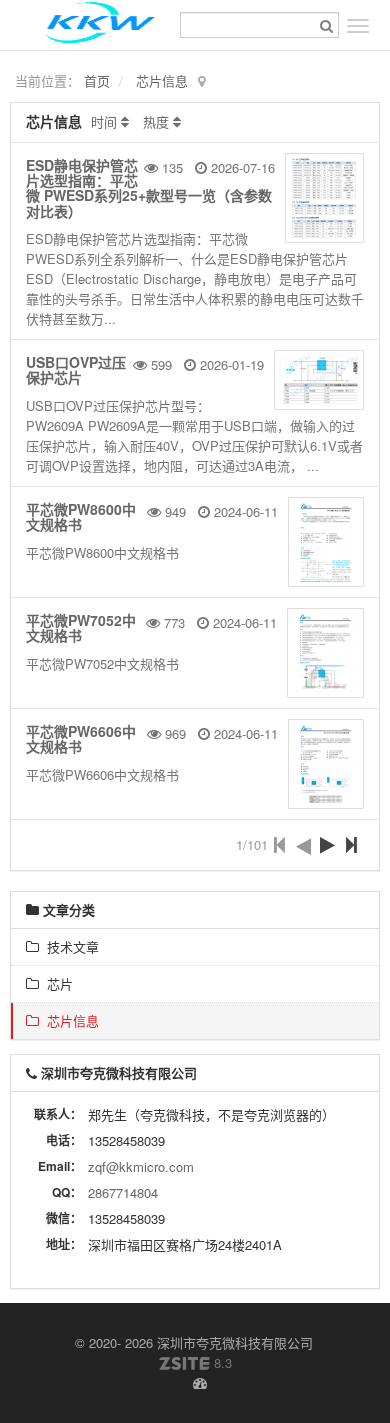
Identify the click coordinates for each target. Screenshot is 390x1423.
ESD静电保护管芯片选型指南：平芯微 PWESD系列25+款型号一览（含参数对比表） (149, 188)
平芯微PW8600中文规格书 (81, 516)
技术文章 (69, 946)
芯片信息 (162, 80)
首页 (97, 80)
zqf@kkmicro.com (141, 1166)
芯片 (56, 983)
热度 (156, 121)
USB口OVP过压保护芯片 (76, 369)
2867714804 (123, 1192)
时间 (104, 121)
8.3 (195, 1363)
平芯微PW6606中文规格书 (81, 738)
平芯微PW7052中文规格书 (81, 627)
